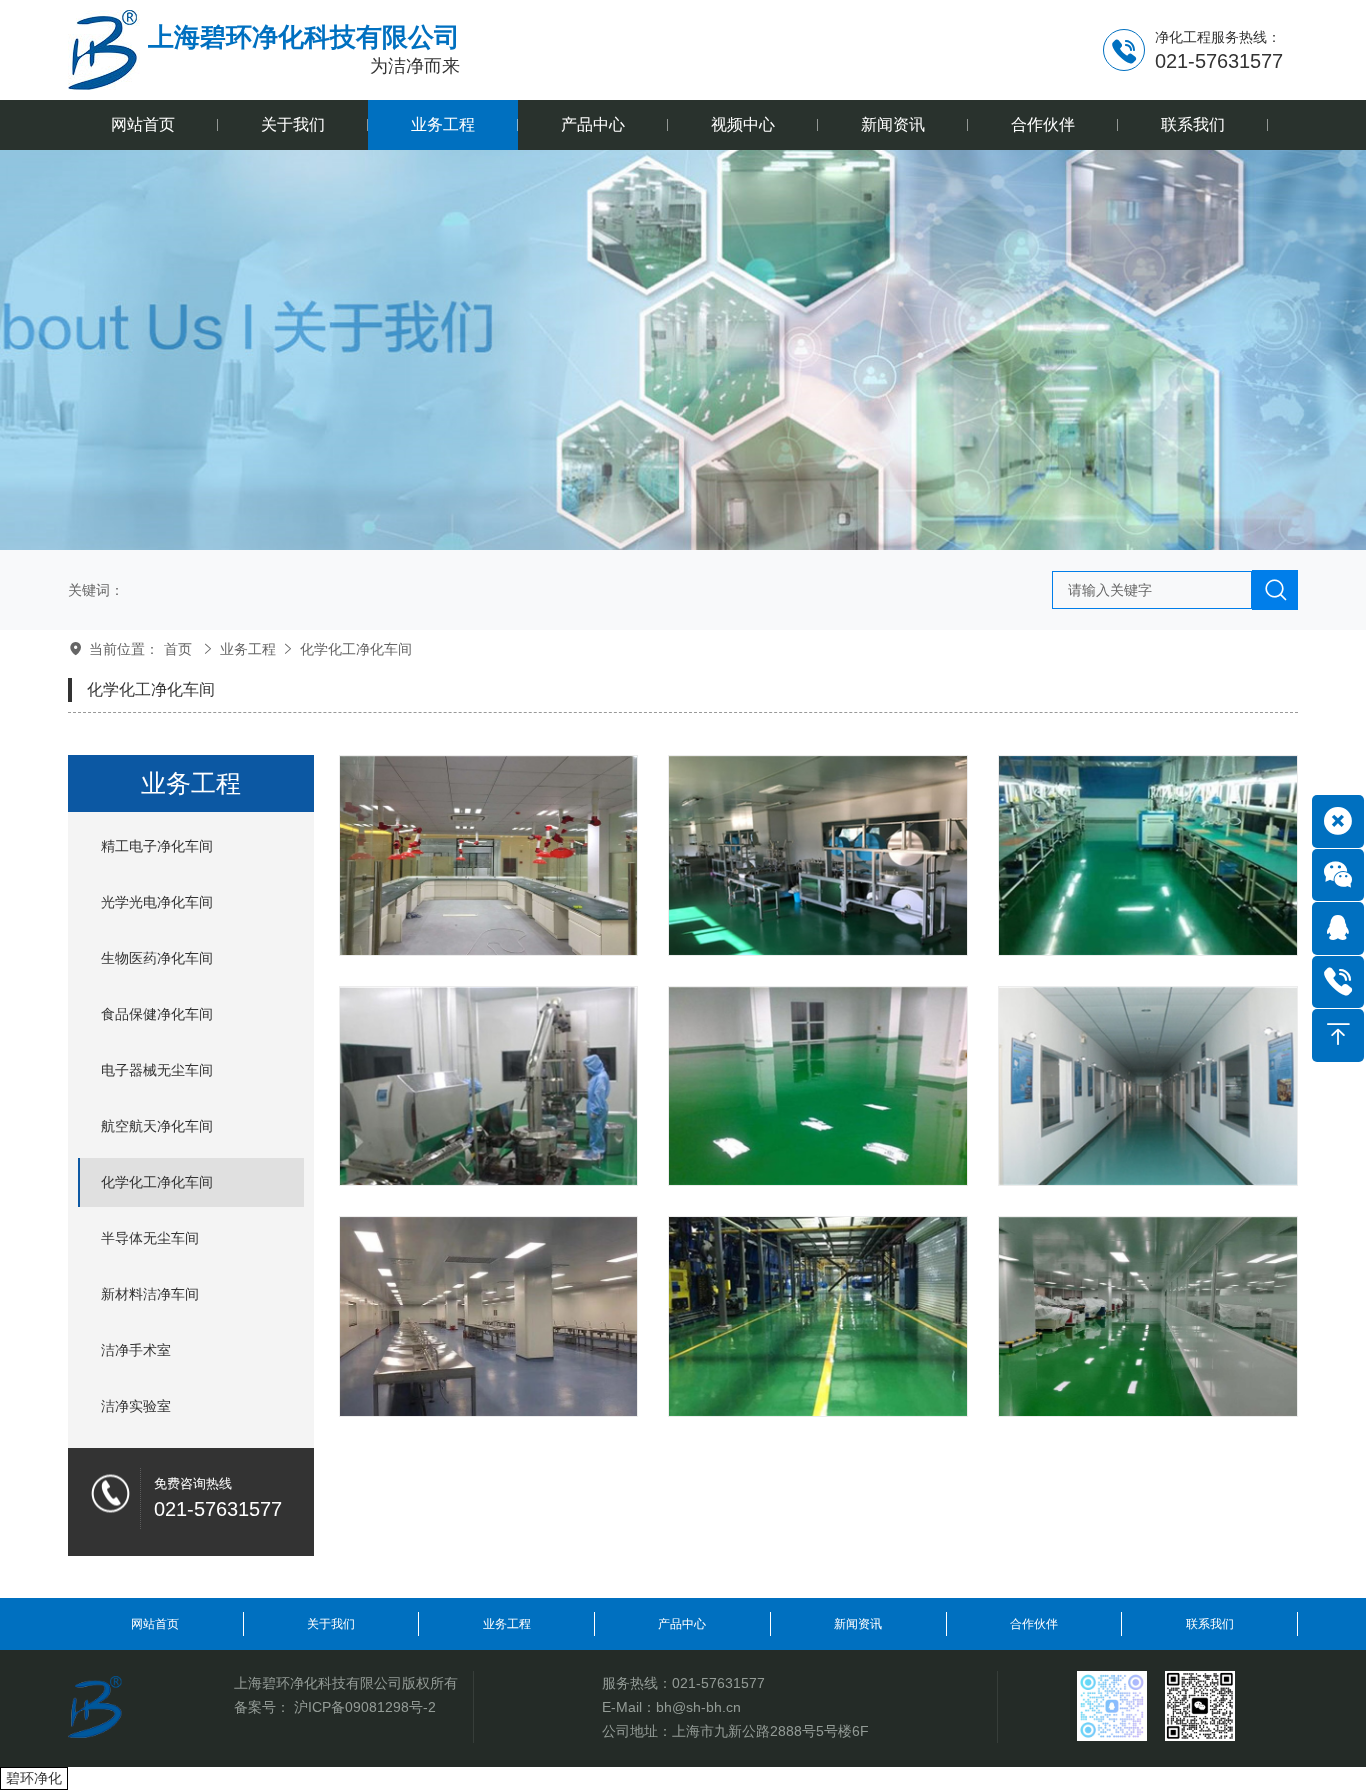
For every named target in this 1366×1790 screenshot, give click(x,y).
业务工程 (248, 649)
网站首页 (155, 1624)
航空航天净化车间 (157, 1126)
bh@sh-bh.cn (698, 1707)
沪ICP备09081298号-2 (365, 1707)
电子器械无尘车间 (157, 1070)
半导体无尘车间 (150, 1238)
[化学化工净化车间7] (1148, 855)
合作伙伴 (1034, 1624)
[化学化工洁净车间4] (1148, 1086)
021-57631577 (718, 1683)
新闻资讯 (858, 1624)
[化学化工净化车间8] (818, 855)
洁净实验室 (136, 1406)
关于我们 (331, 1624)
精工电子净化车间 (157, 846)
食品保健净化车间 (157, 1014)
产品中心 (682, 1624)
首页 (178, 649)
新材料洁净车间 (150, 1294)
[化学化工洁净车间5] (818, 1086)
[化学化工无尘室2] (818, 1316)
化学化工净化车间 (356, 649)
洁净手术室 (136, 1350)
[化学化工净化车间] (489, 855)
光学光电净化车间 (157, 902)
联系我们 (1210, 1624)
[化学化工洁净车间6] (489, 1086)
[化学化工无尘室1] (1148, 1316)
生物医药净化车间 (157, 958)
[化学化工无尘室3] (489, 1316)
